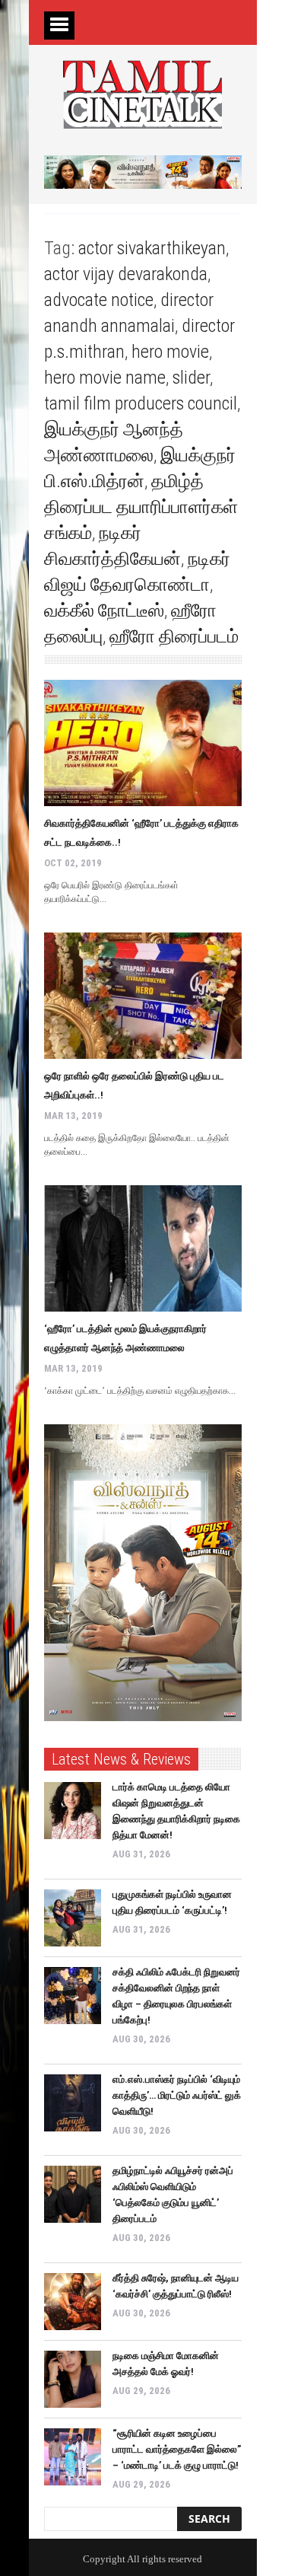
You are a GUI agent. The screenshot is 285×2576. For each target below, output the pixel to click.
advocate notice (99, 300)
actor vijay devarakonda (126, 274)
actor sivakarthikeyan (152, 248)
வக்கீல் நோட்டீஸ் (104, 611)
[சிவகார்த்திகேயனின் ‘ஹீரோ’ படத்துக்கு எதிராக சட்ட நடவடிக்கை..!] (143, 743)
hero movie (170, 352)
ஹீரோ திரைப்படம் (174, 636)
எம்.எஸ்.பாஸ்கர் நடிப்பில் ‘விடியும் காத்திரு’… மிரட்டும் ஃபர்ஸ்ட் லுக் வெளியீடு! (177, 2095)
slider (191, 378)
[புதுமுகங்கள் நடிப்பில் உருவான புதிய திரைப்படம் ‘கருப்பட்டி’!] (73, 1918)
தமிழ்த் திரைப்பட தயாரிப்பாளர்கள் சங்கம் (141, 507)
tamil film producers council (141, 403)
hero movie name (105, 378)
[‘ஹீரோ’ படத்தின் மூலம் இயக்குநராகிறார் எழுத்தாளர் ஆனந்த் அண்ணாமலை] (143, 1248)
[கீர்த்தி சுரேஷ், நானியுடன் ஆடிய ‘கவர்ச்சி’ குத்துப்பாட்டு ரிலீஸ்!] (73, 2302)
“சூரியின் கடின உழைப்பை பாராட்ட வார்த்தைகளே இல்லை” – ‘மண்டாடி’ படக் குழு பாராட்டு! (177, 2449)
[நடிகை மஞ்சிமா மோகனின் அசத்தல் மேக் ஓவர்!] (73, 2379)
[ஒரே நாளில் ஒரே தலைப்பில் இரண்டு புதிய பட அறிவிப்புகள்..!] (143, 996)
